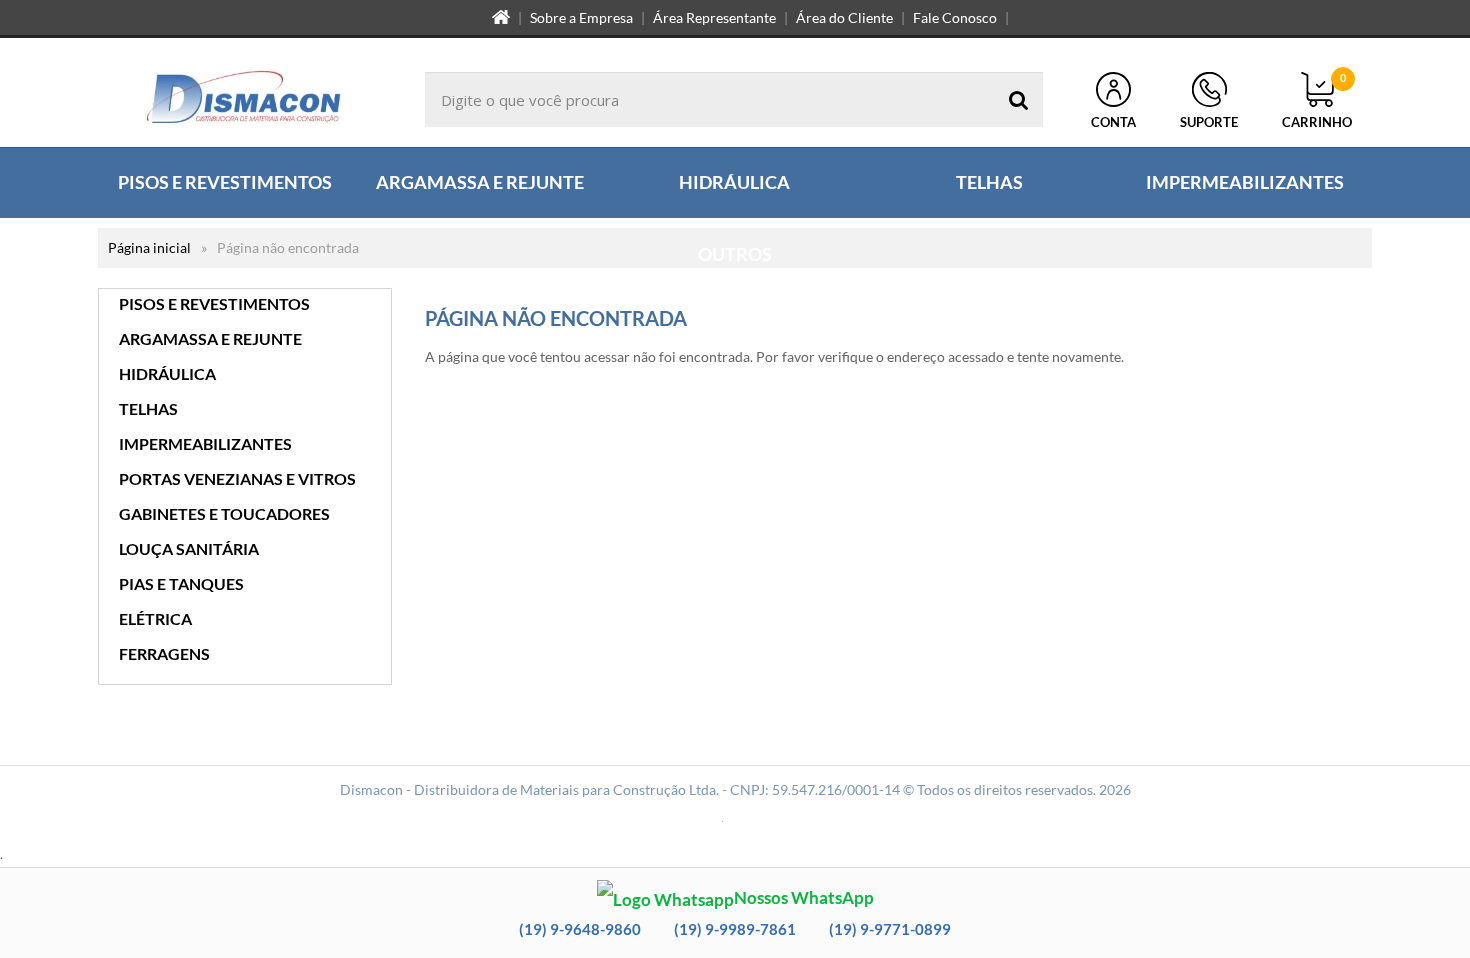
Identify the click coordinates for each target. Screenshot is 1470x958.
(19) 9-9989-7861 (735, 929)
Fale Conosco (955, 17)
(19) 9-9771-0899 (890, 929)
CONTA (1113, 122)
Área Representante (714, 17)
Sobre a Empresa (581, 17)
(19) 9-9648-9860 (580, 929)
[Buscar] (1019, 99)
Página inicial (149, 247)
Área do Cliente (844, 17)
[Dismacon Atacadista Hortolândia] (243, 99)
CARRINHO (1317, 101)
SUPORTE (1209, 122)
